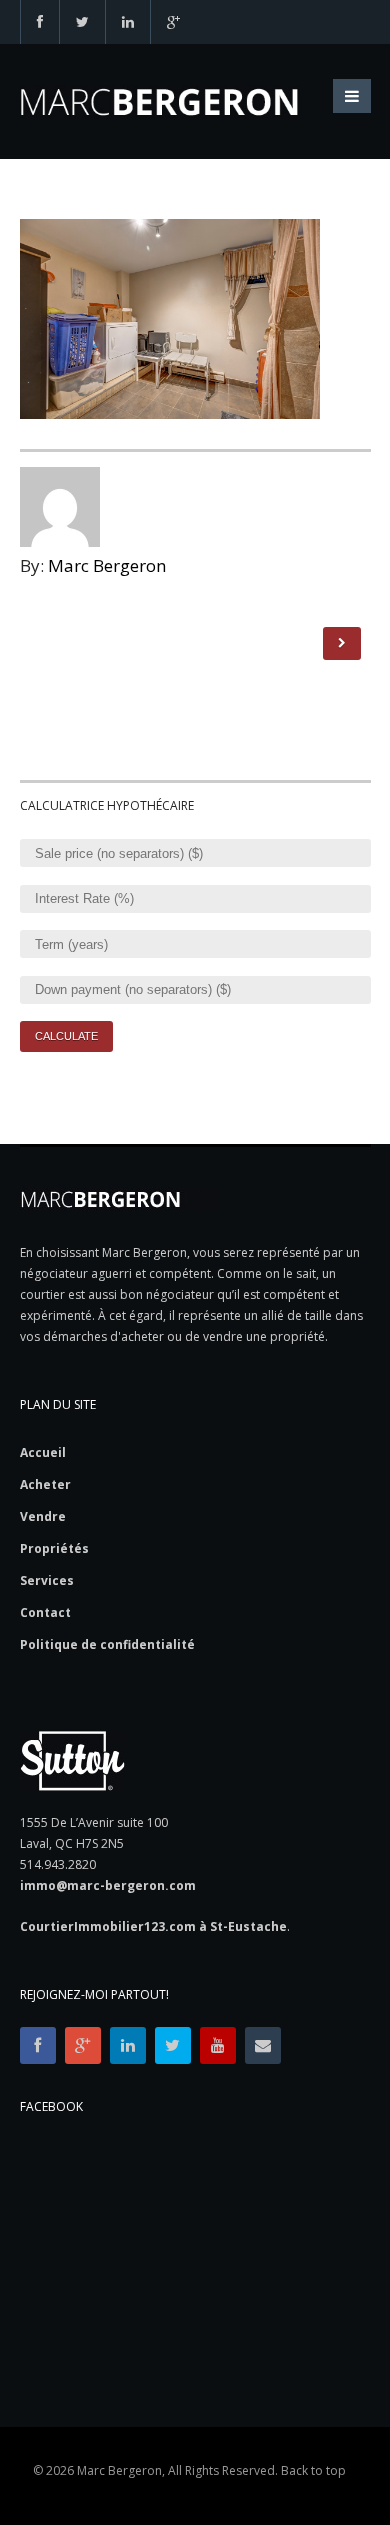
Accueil (43, 1453)
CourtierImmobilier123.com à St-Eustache (153, 1926)
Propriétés (54, 1549)
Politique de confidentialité (107, 1645)
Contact (45, 1613)
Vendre (43, 1517)
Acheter (45, 1485)
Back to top (313, 2470)
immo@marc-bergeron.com (108, 1885)
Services (47, 1581)
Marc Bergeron (107, 565)
